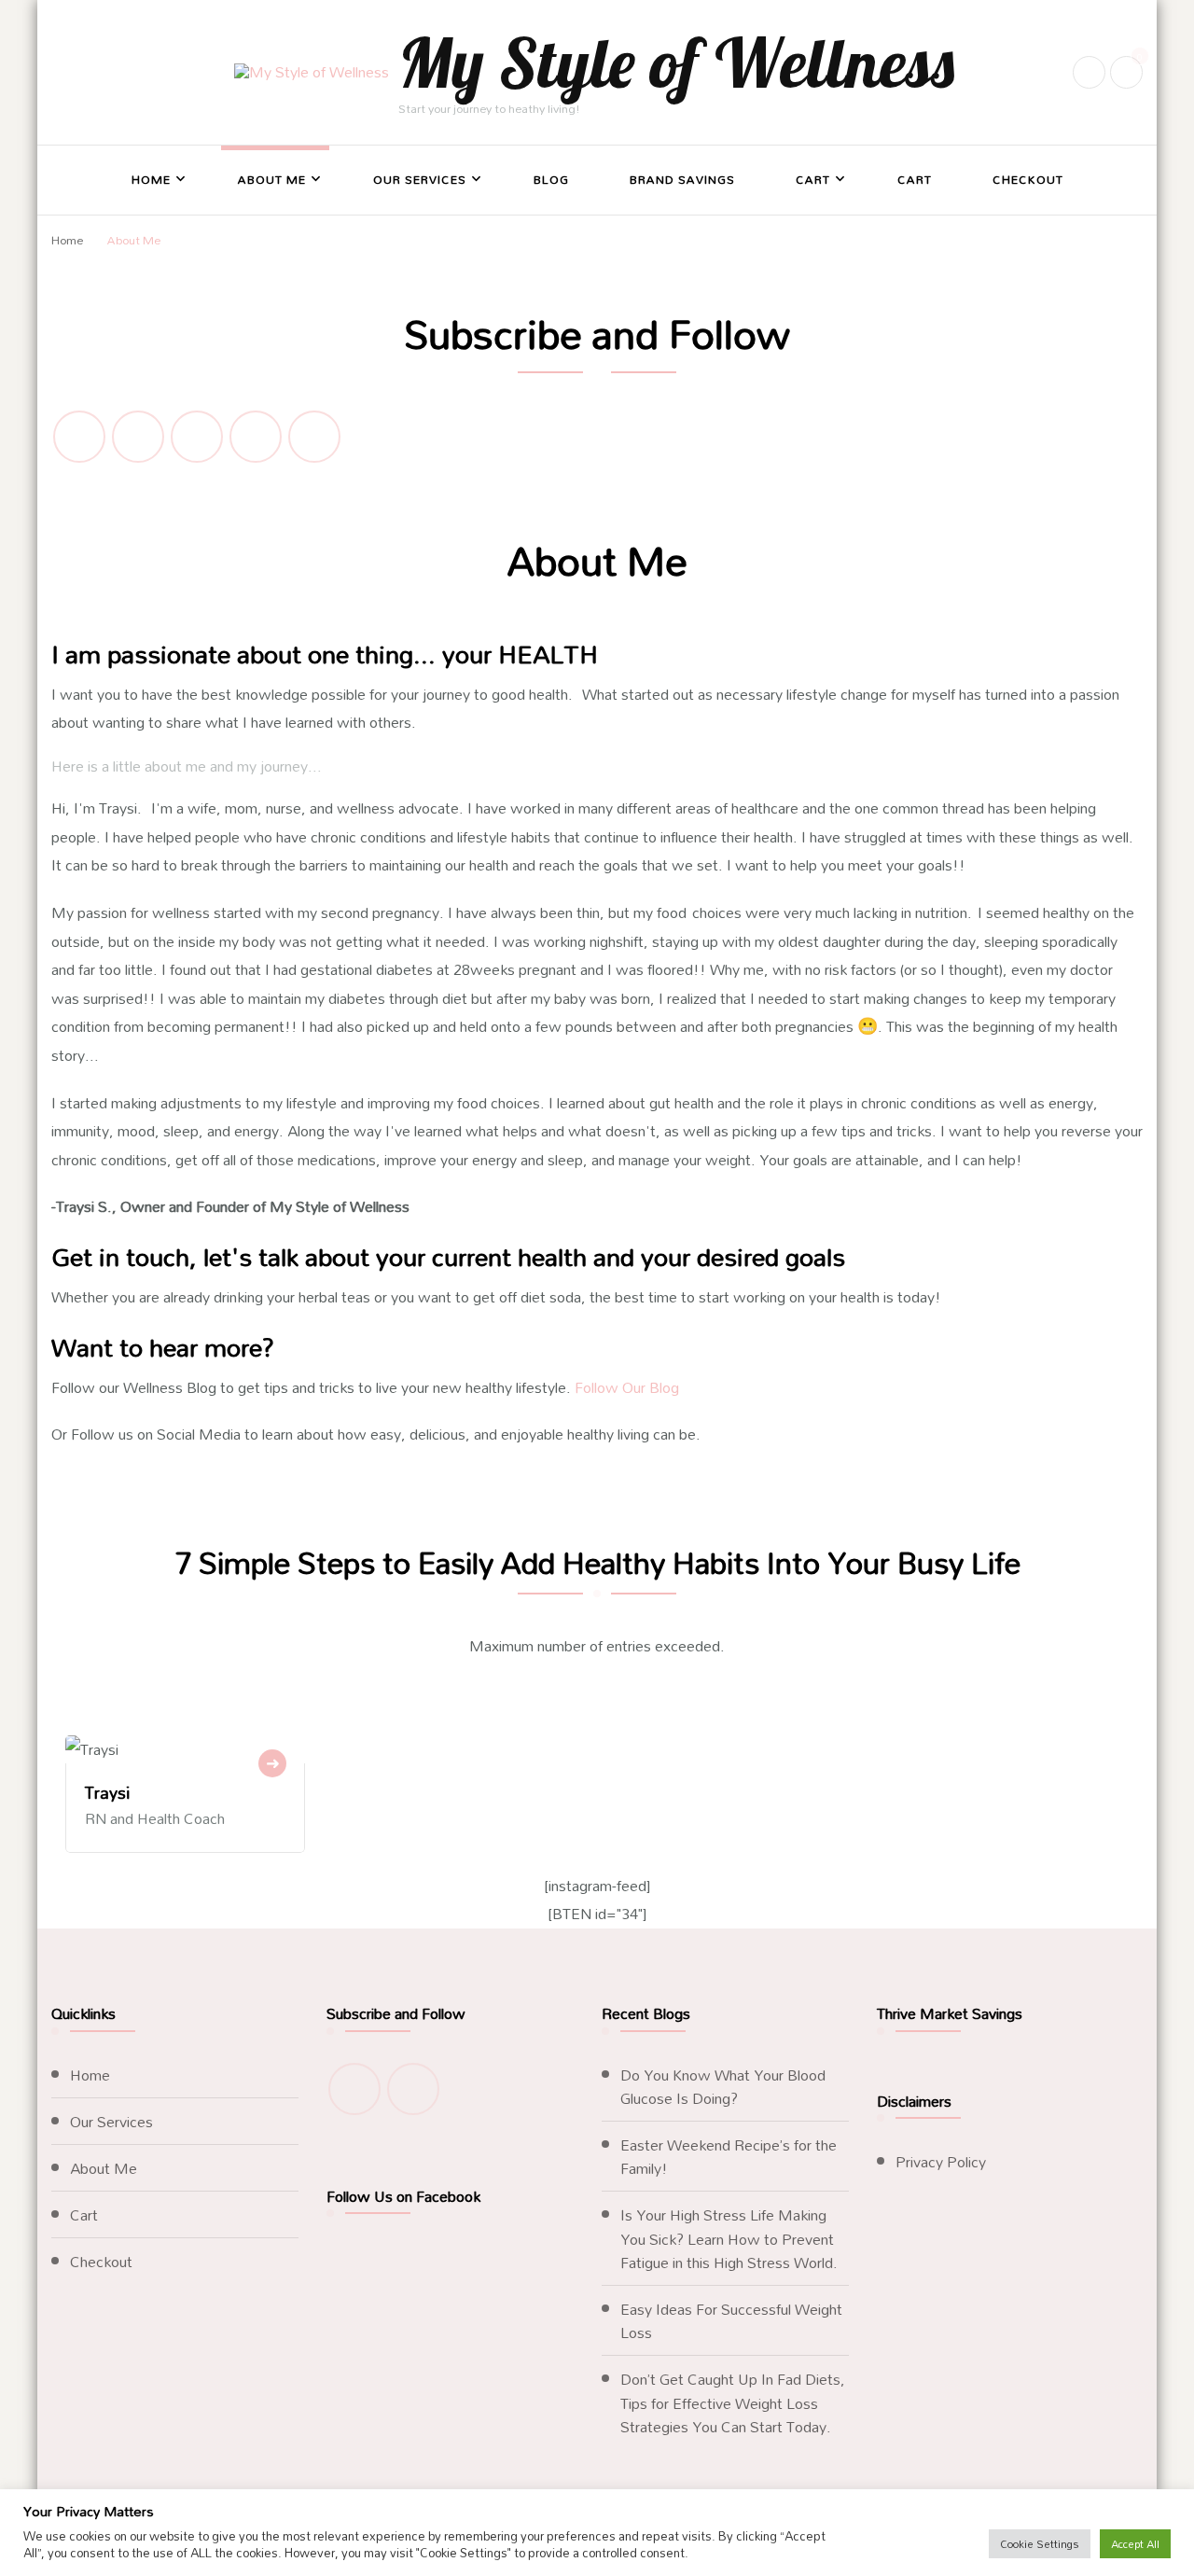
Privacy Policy (941, 2161)
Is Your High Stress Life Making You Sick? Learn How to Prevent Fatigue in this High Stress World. (729, 2238)
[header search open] (1089, 72)
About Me (272, 179)
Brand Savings (682, 179)
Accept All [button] (1135, 2544)
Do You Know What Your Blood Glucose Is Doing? (723, 2086)
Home (151, 179)
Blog (551, 179)
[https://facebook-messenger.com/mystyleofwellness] (197, 437)
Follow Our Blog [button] (625, 1387)
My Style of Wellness (676, 62)
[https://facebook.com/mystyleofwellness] (138, 437)
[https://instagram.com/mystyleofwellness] (79, 437)
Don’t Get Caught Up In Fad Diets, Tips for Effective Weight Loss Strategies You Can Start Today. (733, 2402)
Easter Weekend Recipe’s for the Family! (729, 2156)
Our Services (420, 179)
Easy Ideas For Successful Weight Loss (731, 2320)
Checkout (1028, 179)
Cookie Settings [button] (1040, 2544)
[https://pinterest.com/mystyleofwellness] (314, 437)
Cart (813, 179)
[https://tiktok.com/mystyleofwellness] (256, 437)
